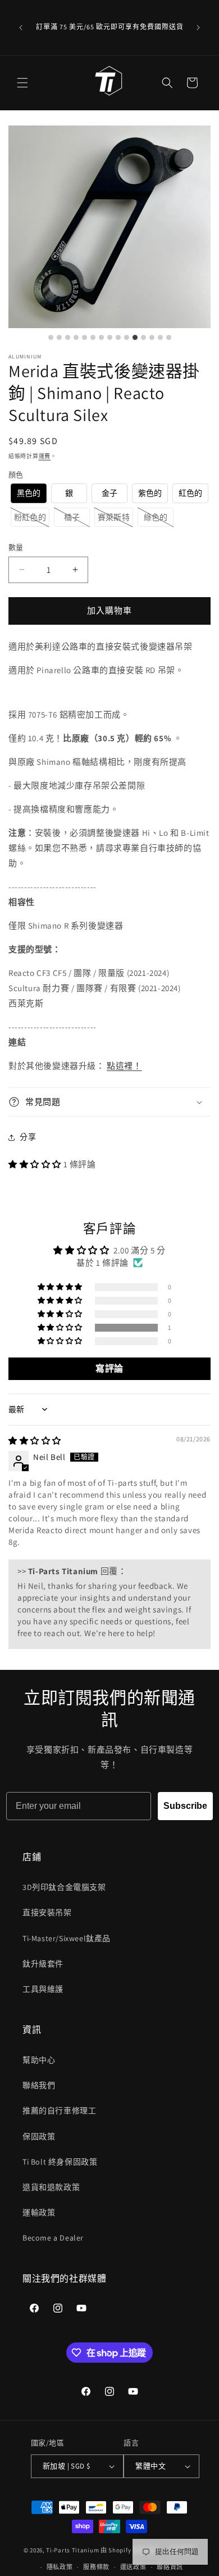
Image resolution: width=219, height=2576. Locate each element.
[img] (35, 1441)
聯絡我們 (39, 2085)
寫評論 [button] (109, 1368)
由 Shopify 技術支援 (130, 2550)
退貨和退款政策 (51, 2187)
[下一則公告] (198, 28)
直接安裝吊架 (47, 1912)
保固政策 (39, 2136)
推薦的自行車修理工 (59, 2111)
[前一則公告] (21, 28)
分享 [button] (28, 1137)
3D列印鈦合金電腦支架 (64, 1887)
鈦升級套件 (43, 1964)
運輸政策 (39, 2212)
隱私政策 (60, 2567)
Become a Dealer (53, 2238)
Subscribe (185, 1806)
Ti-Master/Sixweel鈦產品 (67, 1938)
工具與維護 (43, 1989)
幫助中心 (39, 2060)
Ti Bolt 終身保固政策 (60, 2162)
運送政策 (133, 2567)
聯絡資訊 (170, 2567)
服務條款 (96, 2567)
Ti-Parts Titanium (72, 2550)
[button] (22, 83)
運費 (45, 456)
